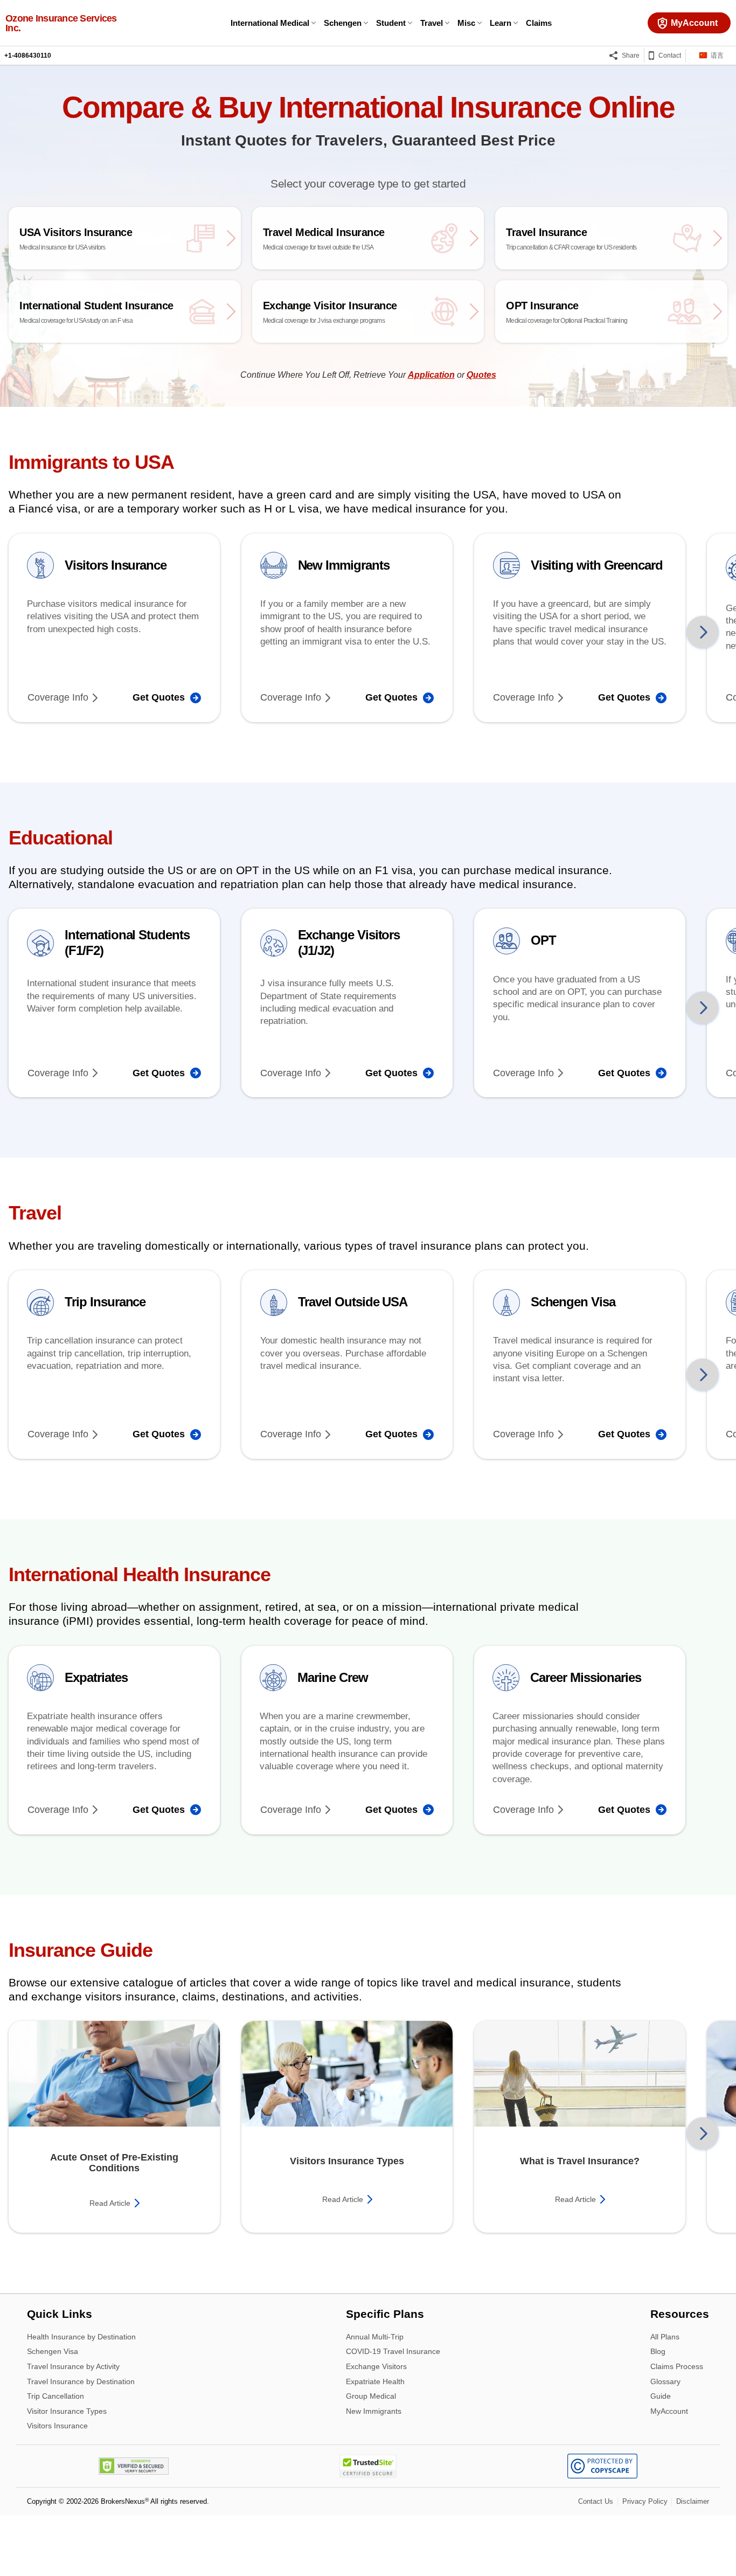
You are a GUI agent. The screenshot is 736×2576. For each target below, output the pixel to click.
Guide (661, 2397)
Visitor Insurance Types (67, 2412)
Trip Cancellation (55, 2397)
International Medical (270, 23)
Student (391, 23)
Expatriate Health (375, 2382)
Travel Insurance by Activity (73, 2367)
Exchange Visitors (376, 2367)
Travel (432, 23)
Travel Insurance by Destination (81, 2382)
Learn (501, 23)
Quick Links (60, 2315)
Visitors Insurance (57, 2426)
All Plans (665, 2338)
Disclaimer (693, 2501)
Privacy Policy (645, 2501)
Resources (680, 2315)
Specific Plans (385, 2315)
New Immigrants (374, 2411)
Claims (539, 23)
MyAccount (669, 2411)
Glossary (665, 2382)
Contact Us (596, 2501)
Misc (466, 23)
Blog (658, 2353)
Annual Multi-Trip (375, 2338)
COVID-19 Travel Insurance (393, 2353)
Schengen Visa (53, 2353)
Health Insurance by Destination (81, 2338)
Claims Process (677, 2367)
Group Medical (371, 2397)
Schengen (343, 23)
